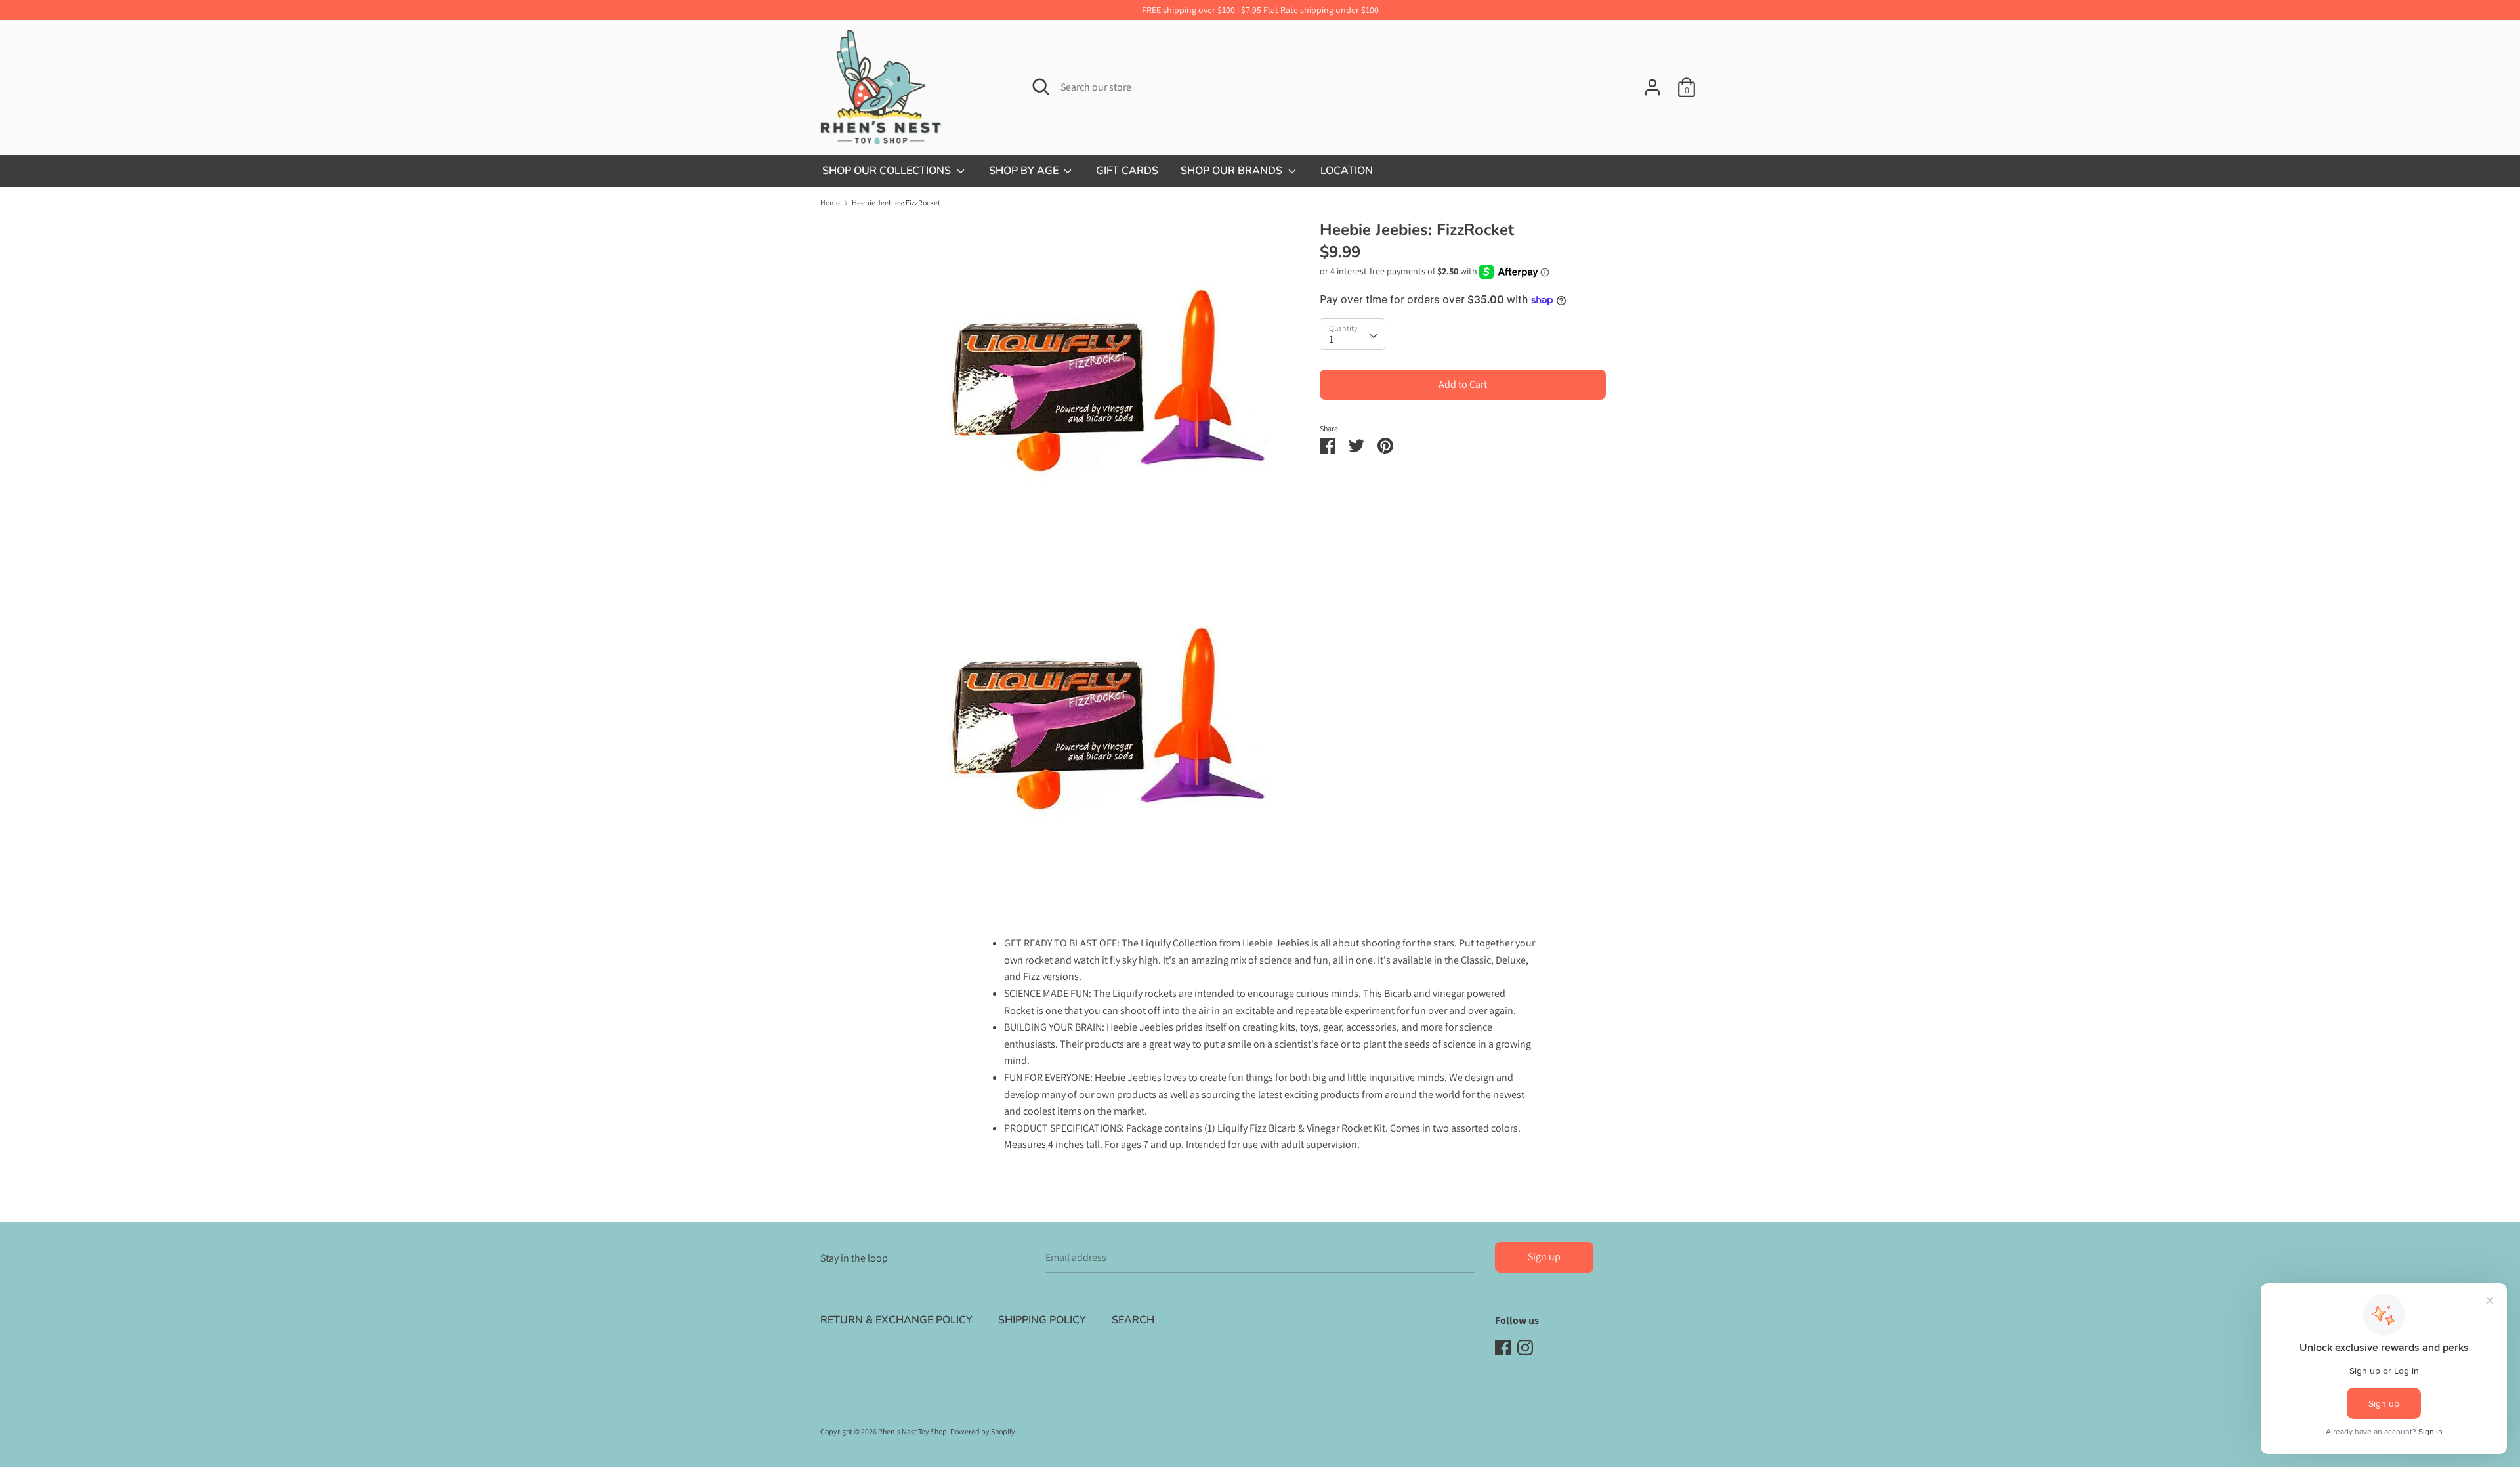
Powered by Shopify (983, 1431)
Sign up (1544, 1257)
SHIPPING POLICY (1042, 1320)
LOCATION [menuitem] (1347, 171)
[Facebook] (1503, 1347)
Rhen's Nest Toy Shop (913, 1431)
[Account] (1652, 82)
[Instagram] (1525, 1347)
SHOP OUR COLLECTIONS (888, 171)
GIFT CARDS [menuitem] (1127, 171)
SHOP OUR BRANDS (1233, 171)
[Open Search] (1041, 87)
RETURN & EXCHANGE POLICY (896, 1320)
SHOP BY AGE (1025, 171)
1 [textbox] (1331, 339)
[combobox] (1353, 334)
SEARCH (1133, 1320)
